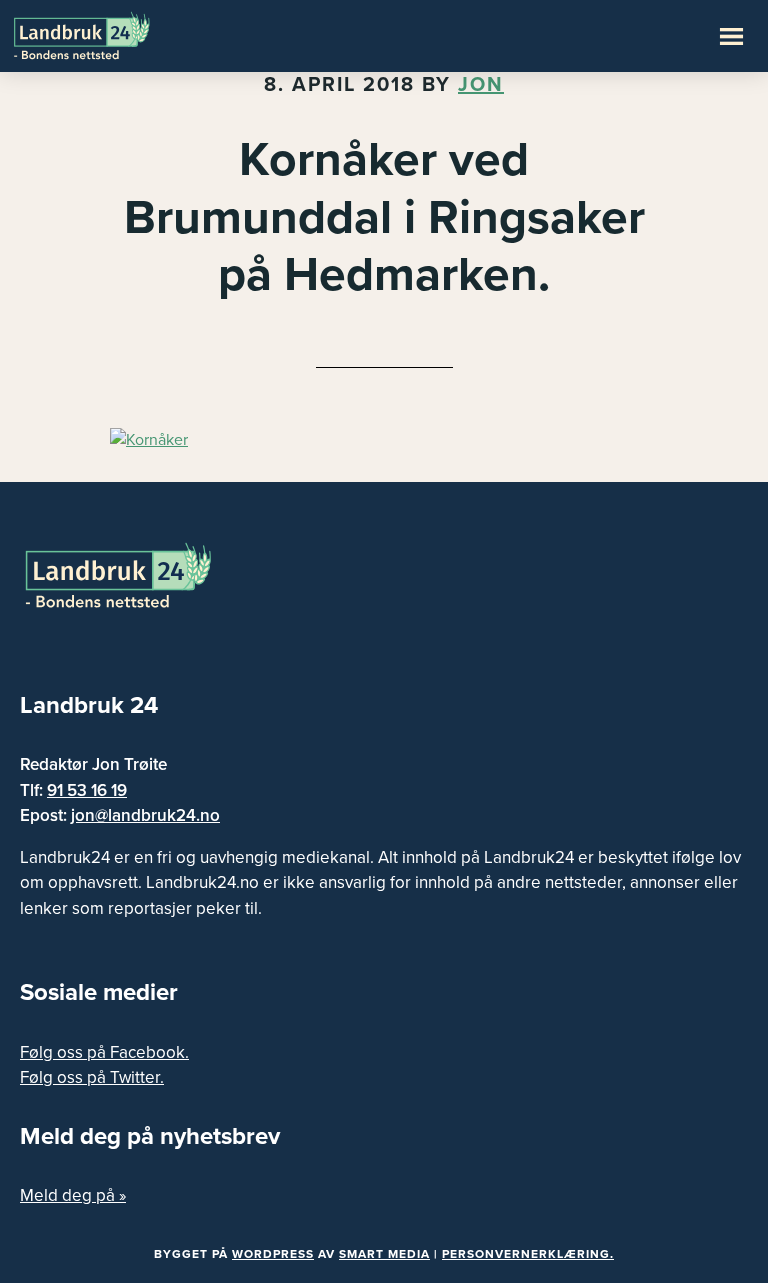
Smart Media (384, 1254)
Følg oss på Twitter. (92, 1077)
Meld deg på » (73, 1195)
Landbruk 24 (110, 34)
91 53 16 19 (87, 790)
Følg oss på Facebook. (104, 1052)
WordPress (273, 1254)
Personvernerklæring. (528, 1254)
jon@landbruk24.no (145, 815)
